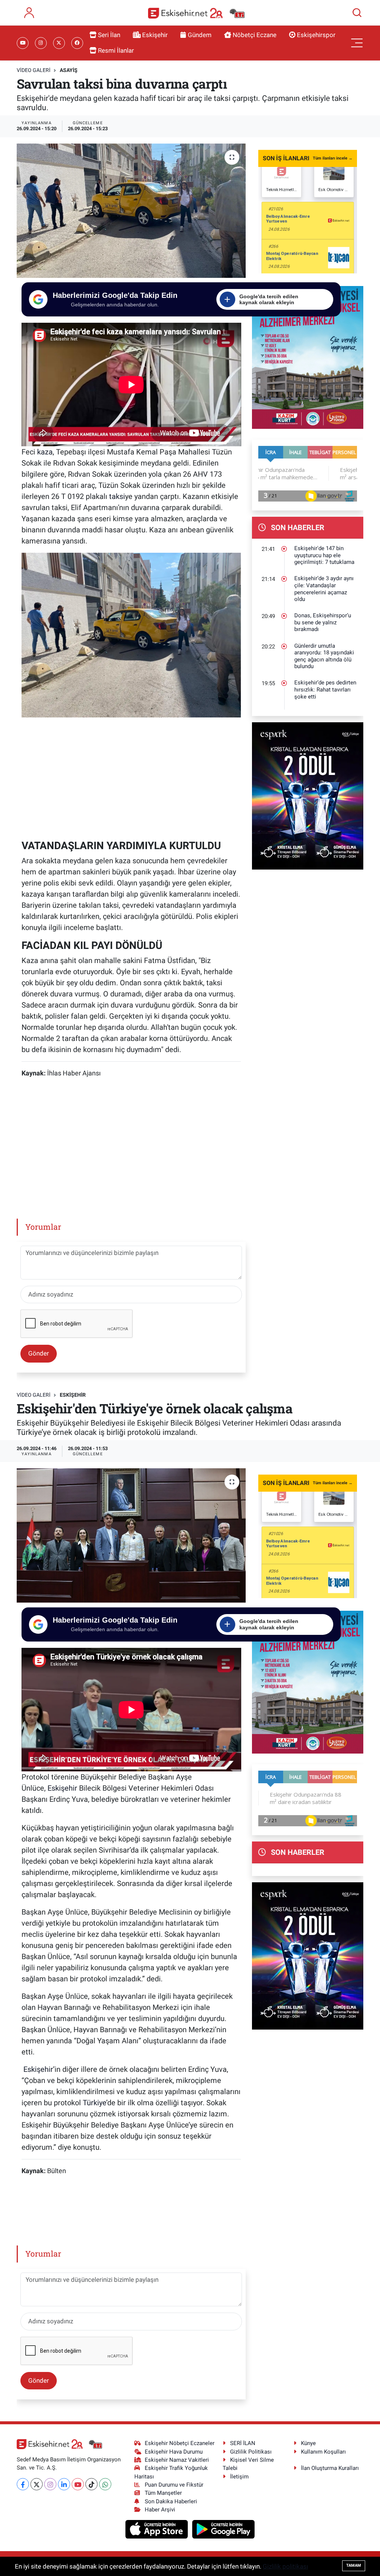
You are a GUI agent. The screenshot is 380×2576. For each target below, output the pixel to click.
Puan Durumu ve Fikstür (174, 2485)
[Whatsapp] (105, 2484)
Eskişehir (155, 35)
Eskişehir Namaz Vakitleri (177, 2460)
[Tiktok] (91, 2484)
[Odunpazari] (310, 357)
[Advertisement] (131, 777)
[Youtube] (78, 2484)
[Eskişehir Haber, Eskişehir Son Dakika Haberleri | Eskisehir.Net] (196, 13)
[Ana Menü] (357, 43)
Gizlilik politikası (285, 2566)
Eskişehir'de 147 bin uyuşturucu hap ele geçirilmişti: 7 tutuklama (324, 555)
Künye (308, 2443)
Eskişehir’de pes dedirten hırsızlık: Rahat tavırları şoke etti (325, 689)
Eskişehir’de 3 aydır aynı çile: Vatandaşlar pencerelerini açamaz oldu (324, 589)
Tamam (354, 2565)
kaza (45, 452)
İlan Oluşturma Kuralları (330, 2468)
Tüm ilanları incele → (333, 158)
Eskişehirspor (316, 35)
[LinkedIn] (64, 2484)
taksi (117, 496)
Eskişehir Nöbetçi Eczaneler (180, 2443)
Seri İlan (109, 35)
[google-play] (224, 2529)
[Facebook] (23, 2484)
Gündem (200, 35)
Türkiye (94, 2103)
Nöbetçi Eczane (255, 35)
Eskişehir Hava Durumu (174, 2452)
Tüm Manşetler (163, 2493)
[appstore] (158, 2529)
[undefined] (131, 635)
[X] (37, 2484)
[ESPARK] (310, 795)
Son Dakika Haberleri (171, 2501)
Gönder (39, 1353)
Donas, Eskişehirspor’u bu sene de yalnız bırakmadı (323, 622)
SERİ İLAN (243, 2443)
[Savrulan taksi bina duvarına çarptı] (131, 211)
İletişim (239, 2477)
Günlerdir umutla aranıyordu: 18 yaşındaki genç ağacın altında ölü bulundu (324, 656)
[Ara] (357, 13)
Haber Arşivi (160, 2510)
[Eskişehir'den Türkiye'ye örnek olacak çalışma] (131, 1535)
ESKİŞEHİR (73, 1395)
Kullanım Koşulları (323, 2452)
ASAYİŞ (69, 70)
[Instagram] (50, 2484)
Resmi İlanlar (116, 50)
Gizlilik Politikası (251, 2452)
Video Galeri (34, 70)
